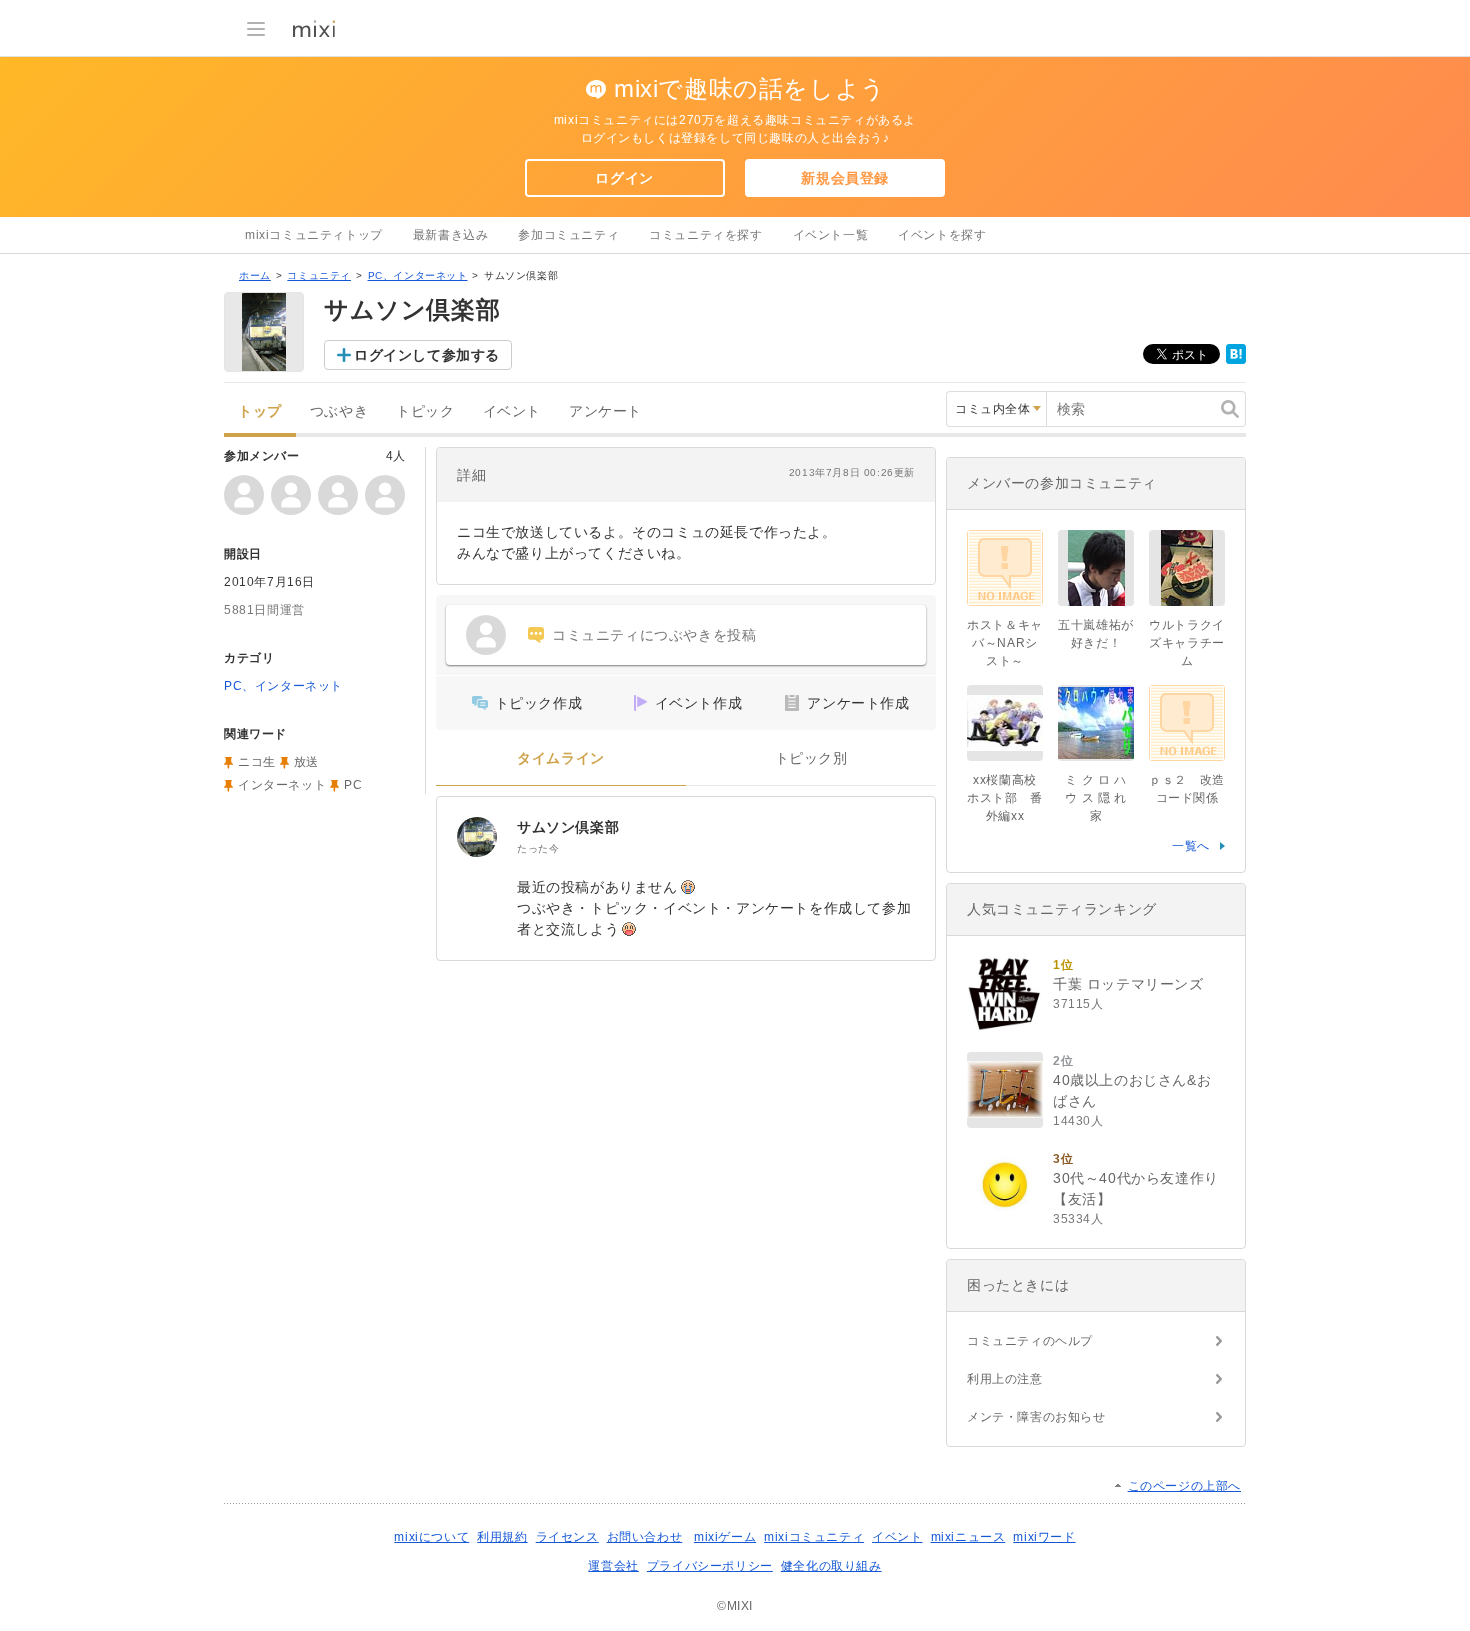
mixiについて (431, 1537)
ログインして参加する (427, 355)
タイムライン (561, 758)
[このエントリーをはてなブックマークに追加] (1236, 360)
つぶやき (339, 411)
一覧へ (1191, 846)
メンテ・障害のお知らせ (1036, 1417)
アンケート (605, 411)
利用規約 (502, 1537)
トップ (260, 411)
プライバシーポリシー (710, 1566)
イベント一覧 (831, 235)
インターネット (282, 785)
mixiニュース (968, 1537)
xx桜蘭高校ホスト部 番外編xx (1005, 798)
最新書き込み (451, 235)
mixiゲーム (725, 1537)
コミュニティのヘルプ (1030, 1341)
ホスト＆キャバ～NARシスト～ (1005, 643)
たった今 (538, 848)
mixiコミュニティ (814, 1537)
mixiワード (1044, 1537)
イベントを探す (942, 235)
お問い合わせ (645, 1537)
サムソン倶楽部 (568, 827)
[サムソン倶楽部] (477, 837)
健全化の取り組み (831, 1566)
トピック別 (811, 758)
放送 (306, 762)
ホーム (255, 275)
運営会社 (613, 1566)
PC (353, 785)
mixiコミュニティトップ (314, 235)
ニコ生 (257, 762)
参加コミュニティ (568, 235)
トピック (425, 411)
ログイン (624, 178)
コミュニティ (319, 275)
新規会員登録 (845, 178)
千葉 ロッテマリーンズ (1128, 984)
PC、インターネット (418, 275)
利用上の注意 (1005, 1379)
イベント (512, 411)
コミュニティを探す (705, 235)
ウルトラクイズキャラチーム (1187, 643)
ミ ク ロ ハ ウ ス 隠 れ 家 (1095, 798)
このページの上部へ (1184, 1486)
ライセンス (567, 1537)
